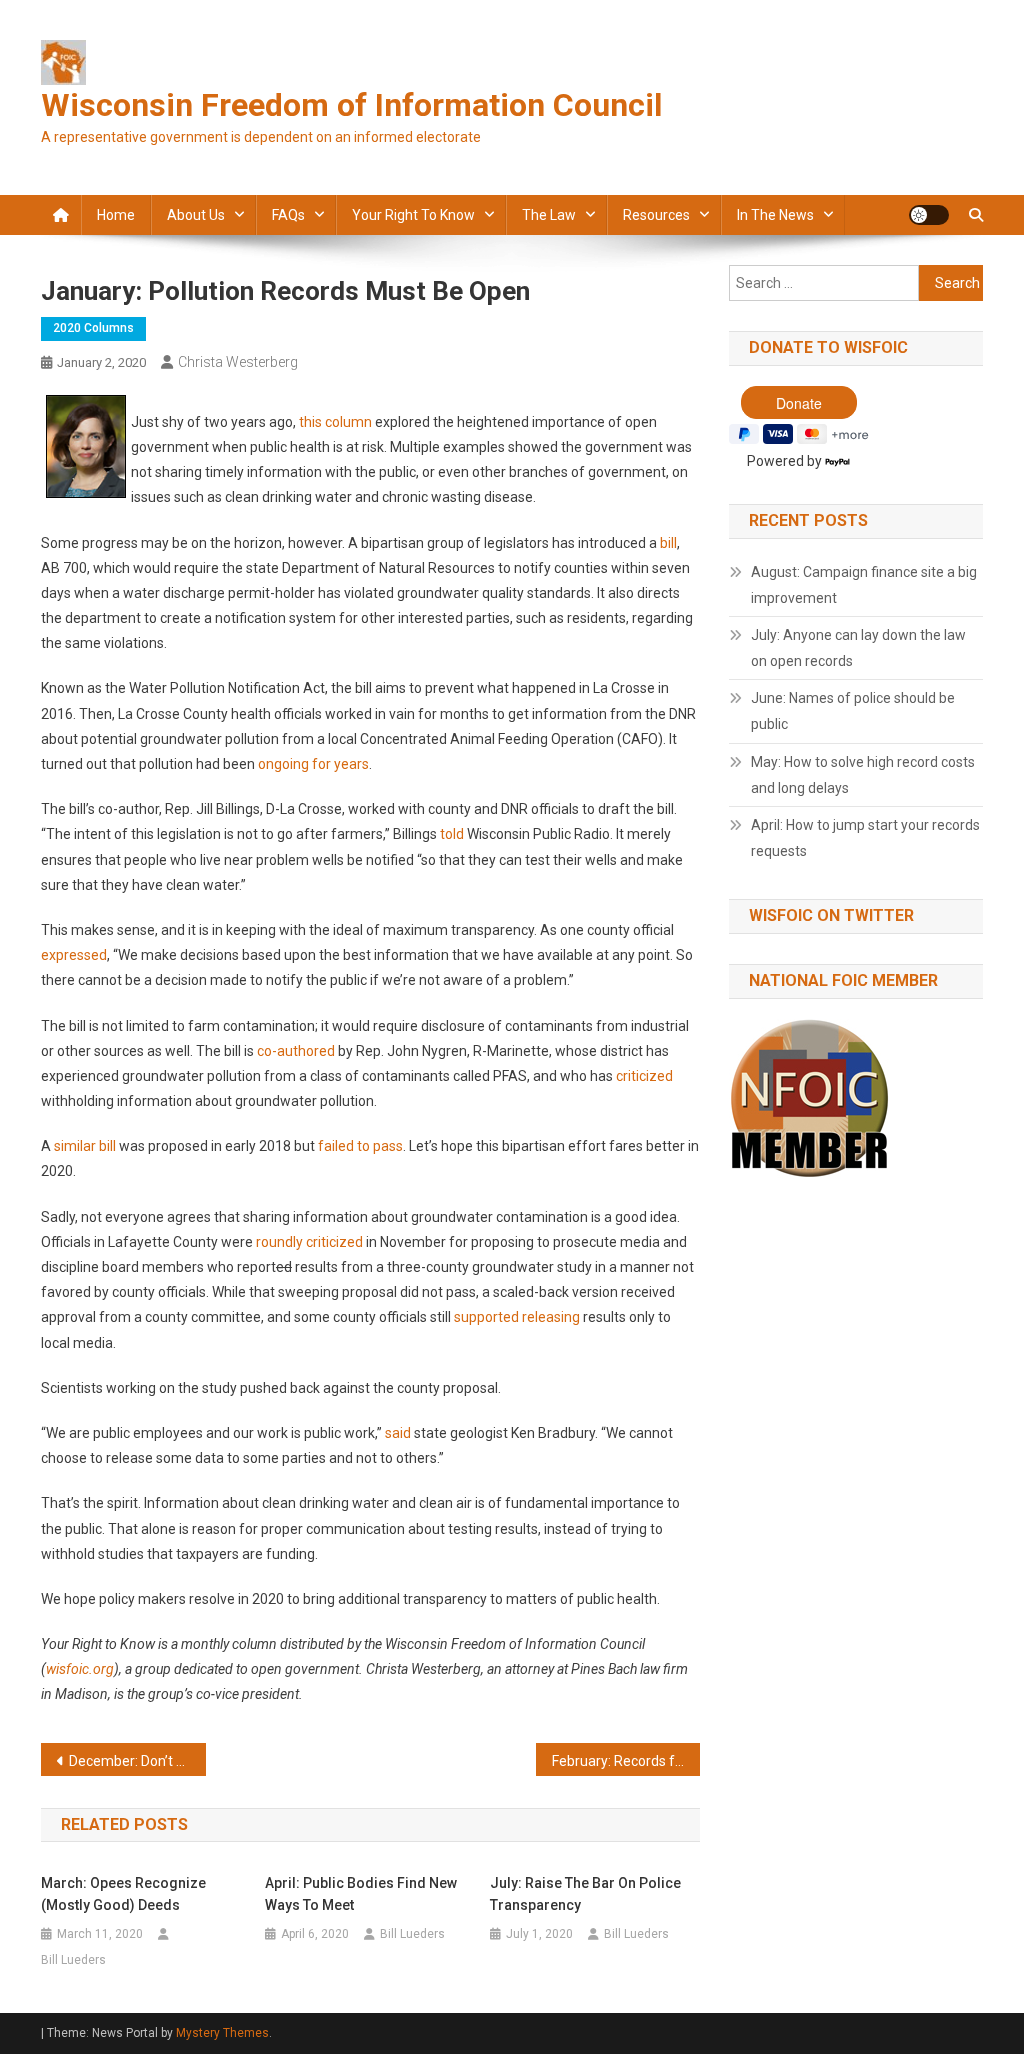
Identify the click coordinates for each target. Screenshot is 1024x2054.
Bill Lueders (73, 1960)
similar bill (85, 1146)
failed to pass (360, 1146)
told (452, 834)
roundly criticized (309, 1242)
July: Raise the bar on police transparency (585, 1894)
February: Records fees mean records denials (626, 1761)
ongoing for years (313, 764)
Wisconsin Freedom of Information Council (351, 105)
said (398, 1433)
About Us (196, 215)
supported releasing (517, 1317)
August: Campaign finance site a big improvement (864, 585)
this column (335, 422)
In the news (775, 215)
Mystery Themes (222, 2033)
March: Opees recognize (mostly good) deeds (123, 1894)
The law (549, 215)
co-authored (296, 1051)
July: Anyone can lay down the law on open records (858, 648)
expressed (74, 955)
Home (116, 215)
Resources (656, 215)
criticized (644, 1076)
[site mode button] (929, 215)
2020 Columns (93, 328)
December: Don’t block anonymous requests (137, 1761)
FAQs (288, 215)
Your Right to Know (413, 215)
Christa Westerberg (238, 362)
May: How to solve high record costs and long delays (863, 775)
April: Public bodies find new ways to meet (361, 1894)
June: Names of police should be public (853, 711)
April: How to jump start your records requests (865, 838)
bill (668, 543)
